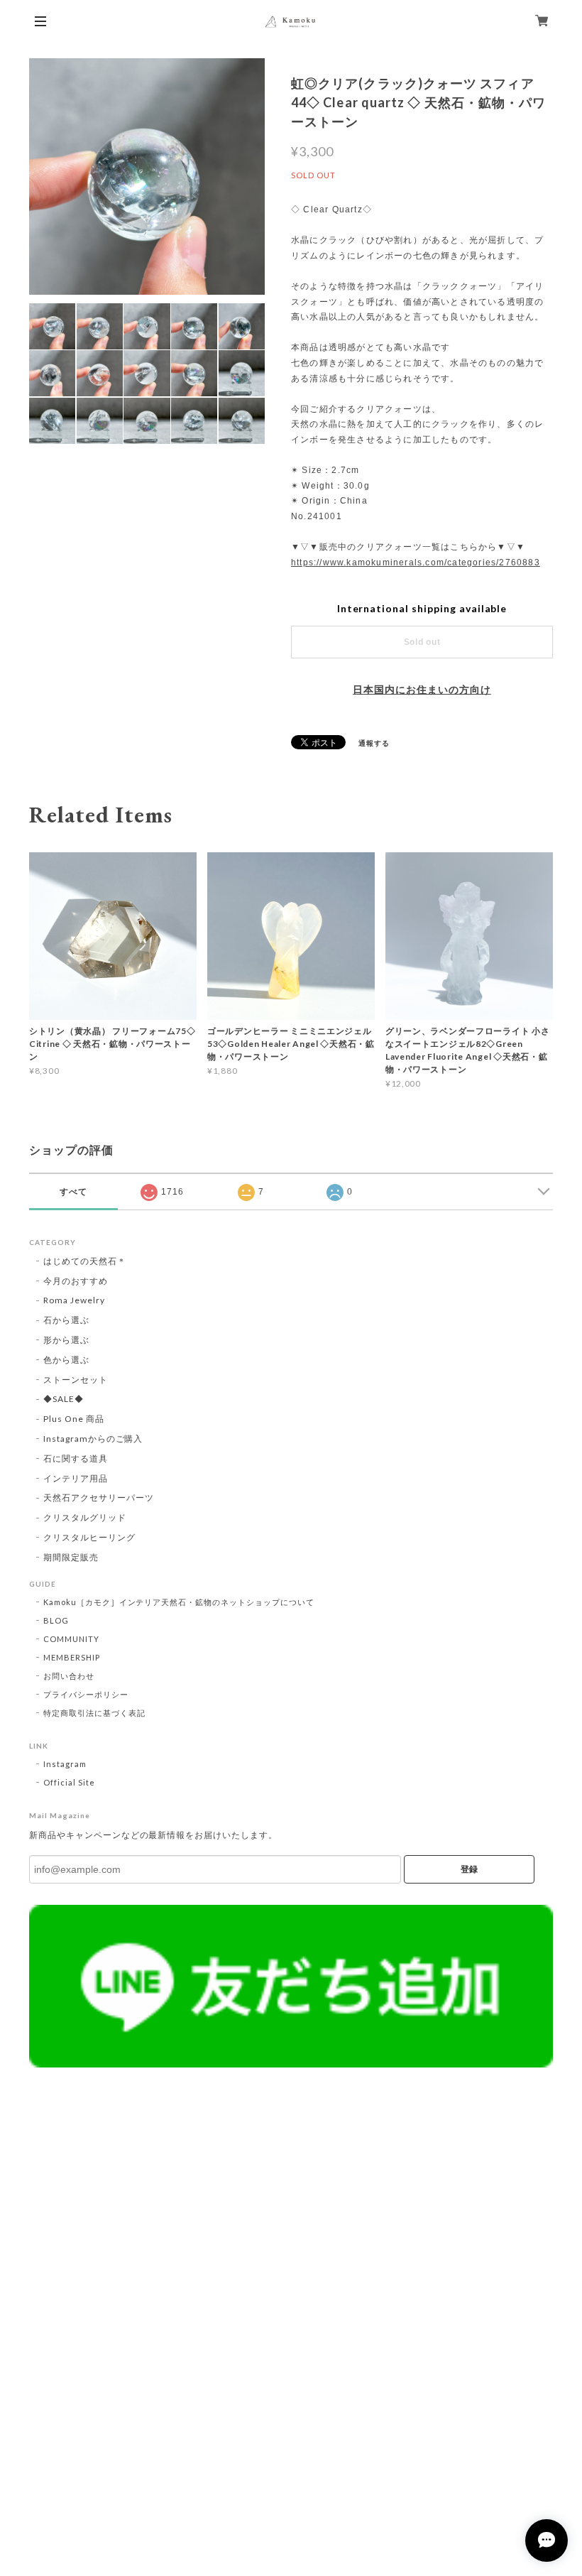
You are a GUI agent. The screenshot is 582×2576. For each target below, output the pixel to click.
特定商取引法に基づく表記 (94, 1713)
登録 (469, 1869)
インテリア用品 (76, 1478)
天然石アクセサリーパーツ (99, 1498)
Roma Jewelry (74, 1300)
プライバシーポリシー (86, 1694)
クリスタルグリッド (85, 1517)
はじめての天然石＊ (85, 1261)
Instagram (65, 1764)
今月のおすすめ (76, 1281)
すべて (73, 1192)
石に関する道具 (76, 1458)
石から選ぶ (66, 1320)
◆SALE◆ (64, 1399)
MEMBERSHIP (72, 1657)
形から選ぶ (66, 1340)
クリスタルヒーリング (89, 1537)
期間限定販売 (71, 1557)
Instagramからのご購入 (93, 1439)
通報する (374, 743)
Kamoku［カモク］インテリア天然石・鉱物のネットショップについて (179, 1602)
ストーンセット (76, 1380)
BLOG (56, 1620)
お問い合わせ (69, 1676)
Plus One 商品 (74, 1419)
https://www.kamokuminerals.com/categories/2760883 (416, 563)
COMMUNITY (71, 1639)
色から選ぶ (66, 1360)
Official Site (69, 1782)
